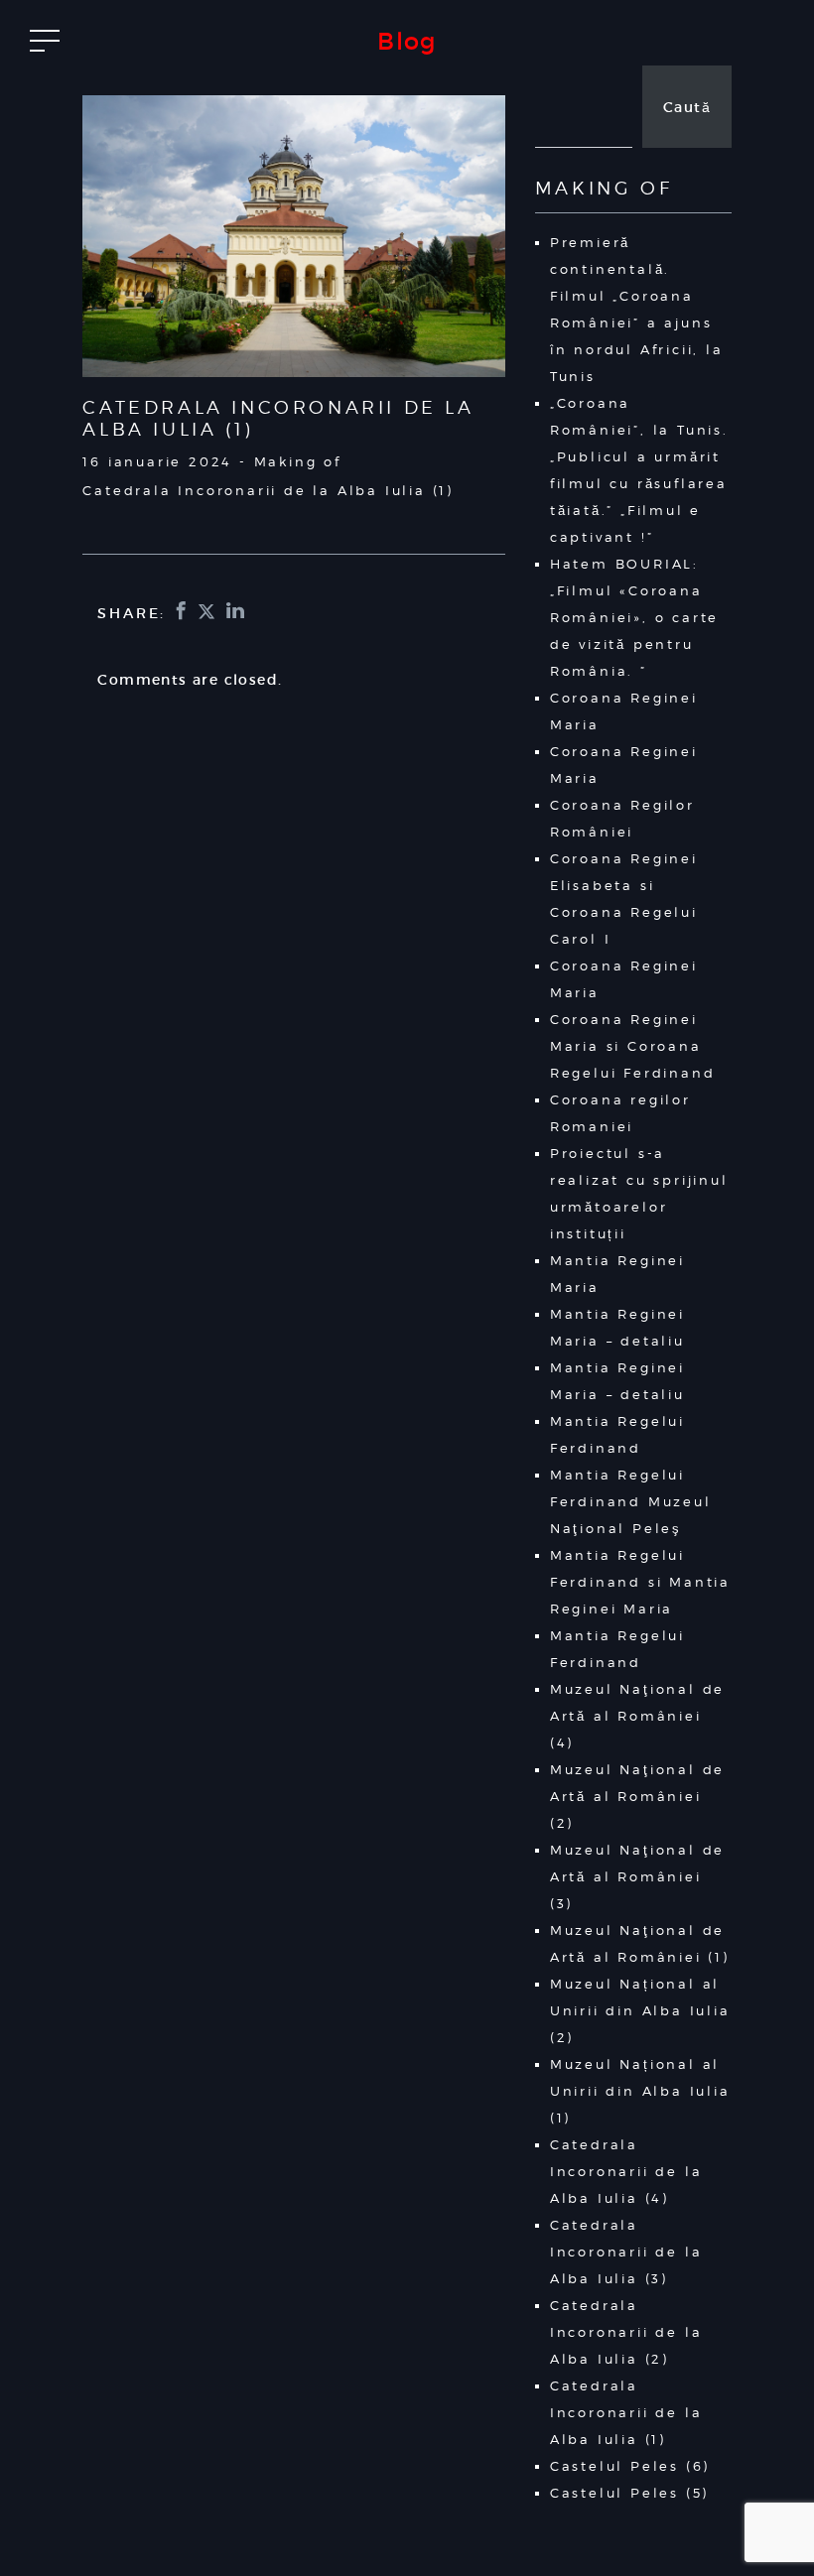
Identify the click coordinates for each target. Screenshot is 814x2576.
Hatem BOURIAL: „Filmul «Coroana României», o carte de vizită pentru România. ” (634, 617)
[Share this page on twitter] (208, 612)
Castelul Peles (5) (629, 2493)
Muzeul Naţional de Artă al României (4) (637, 1716)
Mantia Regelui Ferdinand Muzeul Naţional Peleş (631, 1501)
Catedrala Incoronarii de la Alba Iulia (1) (626, 2412)
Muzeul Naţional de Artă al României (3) (637, 1876)
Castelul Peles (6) (630, 2466)
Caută (687, 107)
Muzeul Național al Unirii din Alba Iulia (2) (640, 2010)
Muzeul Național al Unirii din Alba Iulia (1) (640, 2091)
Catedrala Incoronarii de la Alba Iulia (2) (626, 2332)
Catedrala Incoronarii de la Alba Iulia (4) (626, 2171)
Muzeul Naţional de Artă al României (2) (637, 1796)
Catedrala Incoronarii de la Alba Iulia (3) (626, 2252)
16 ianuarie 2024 (157, 461)
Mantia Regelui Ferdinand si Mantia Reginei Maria (640, 1582)
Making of (298, 461)
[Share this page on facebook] (183, 612)
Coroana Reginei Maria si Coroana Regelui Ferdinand (633, 1046)
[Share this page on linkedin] (237, 612)
